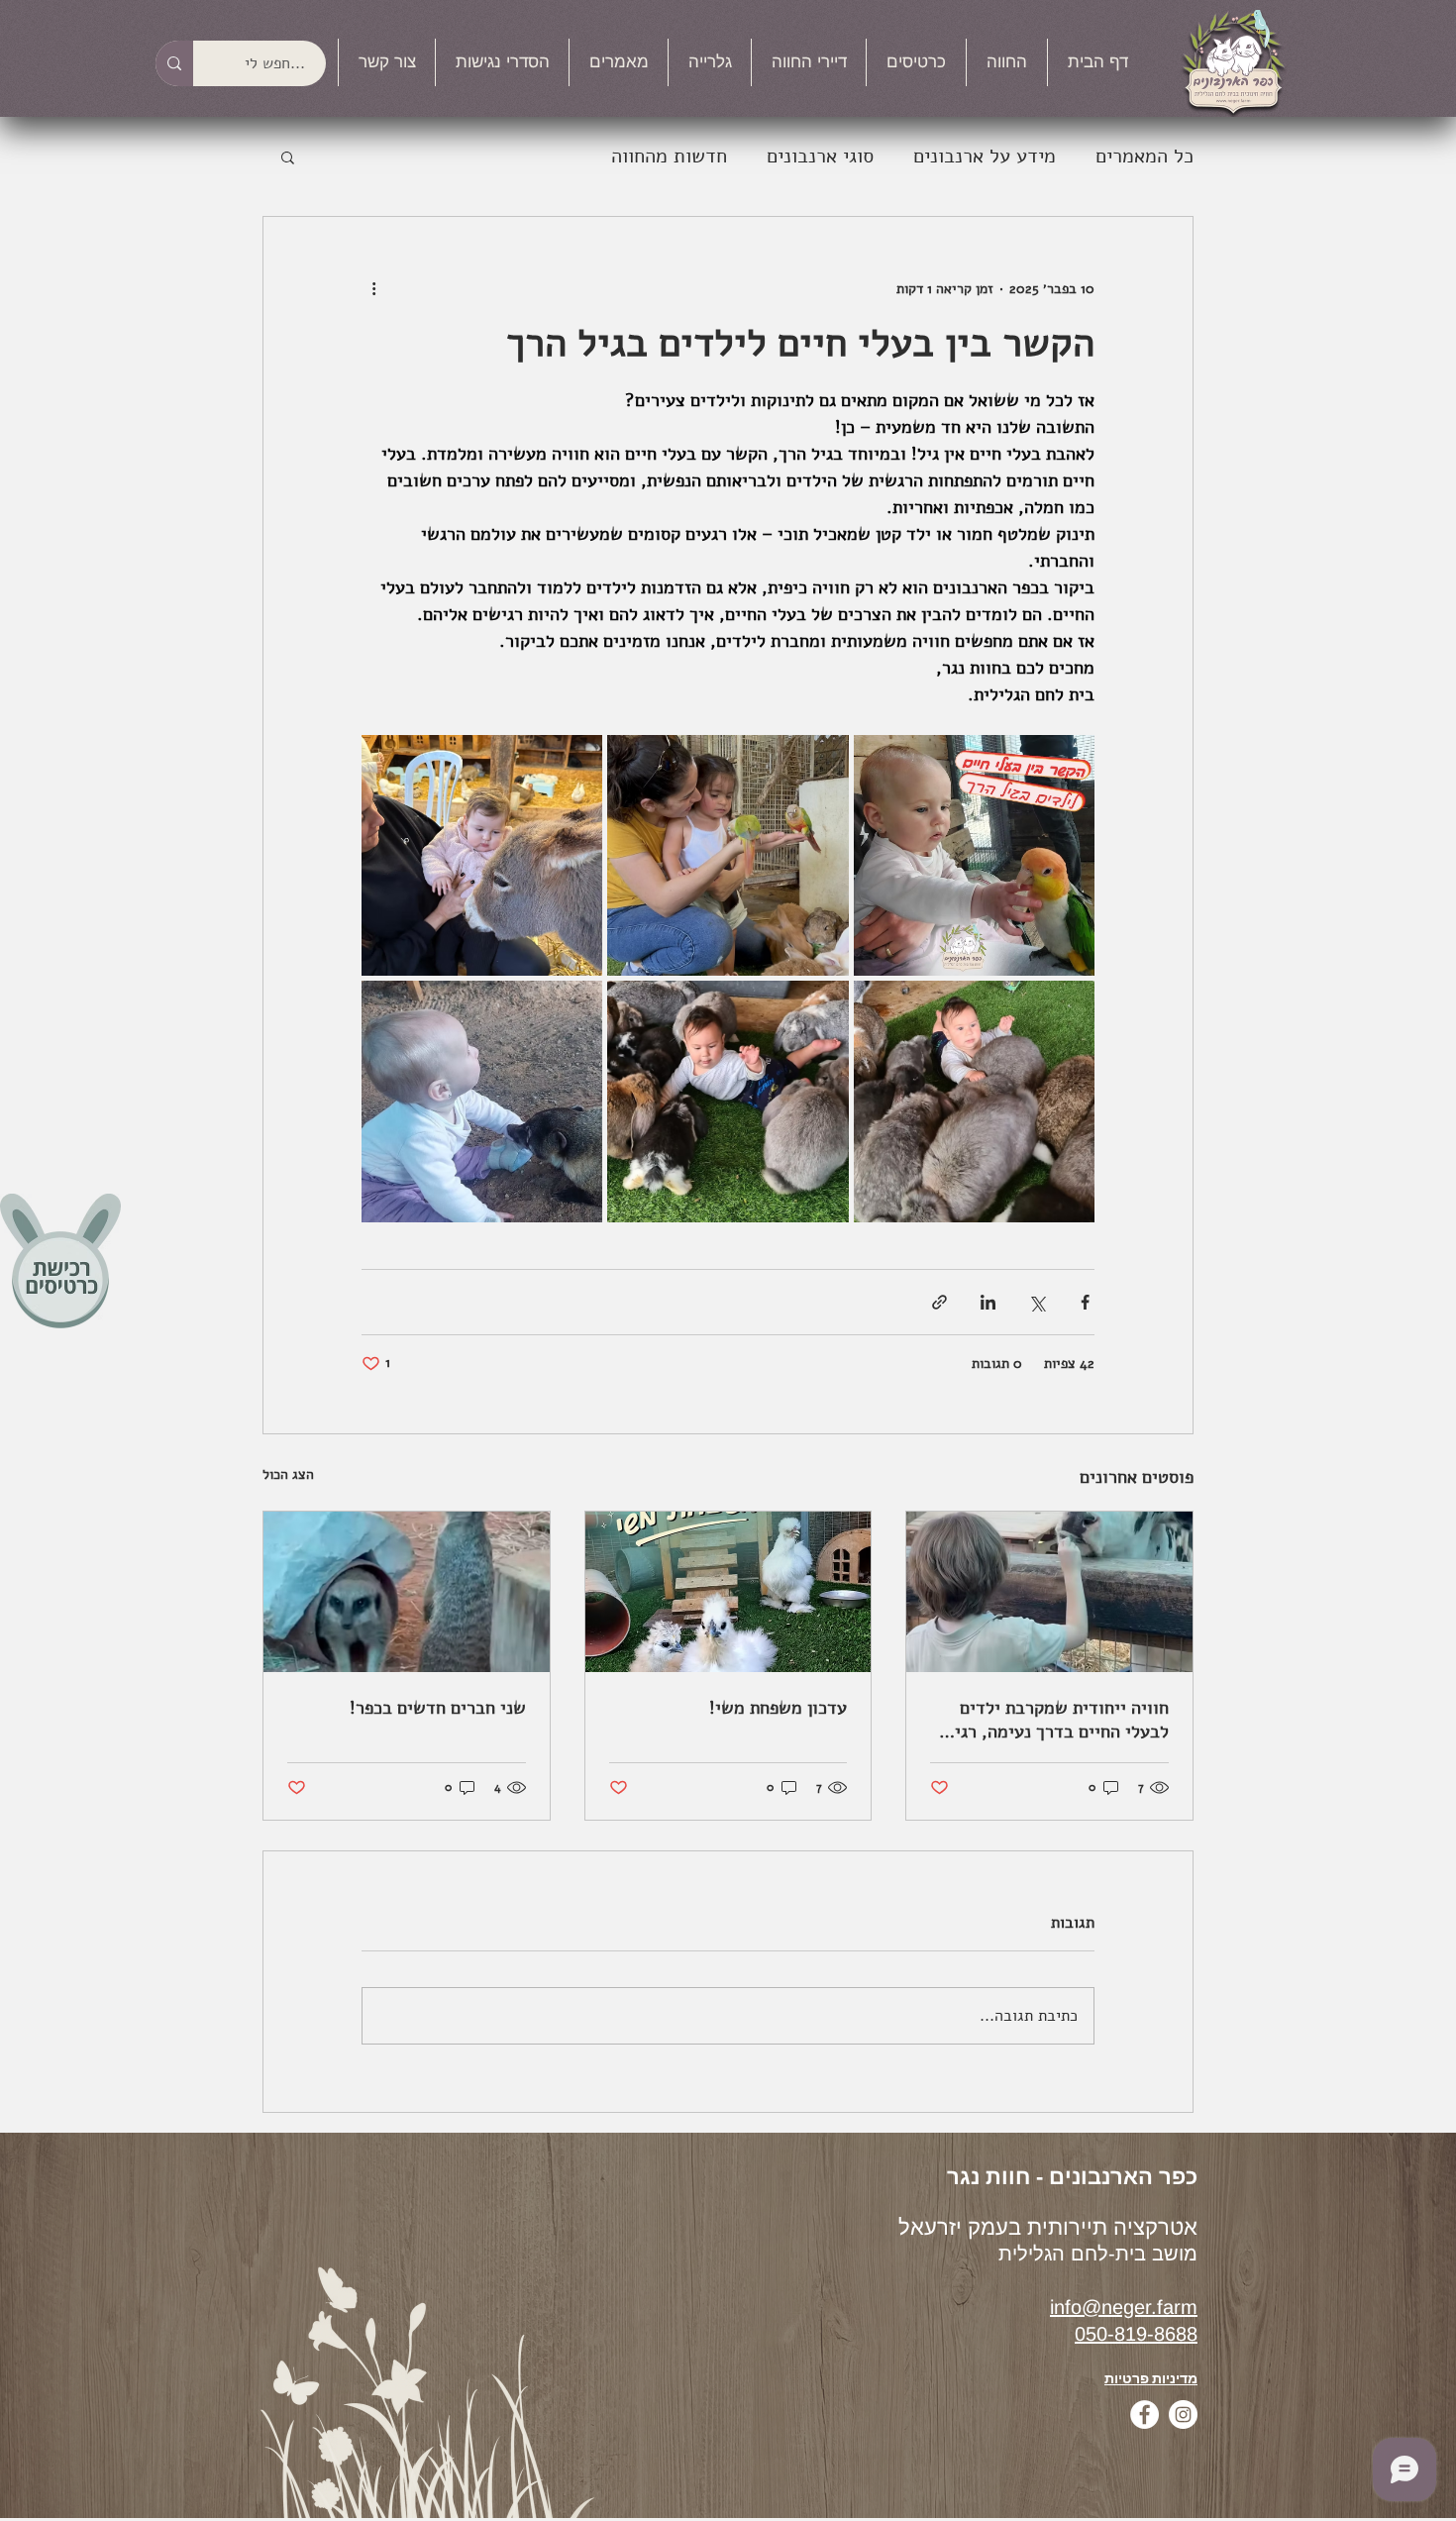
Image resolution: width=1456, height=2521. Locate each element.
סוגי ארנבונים (820, 156)
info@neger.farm (1124, 2307)
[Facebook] (1144, 2415)
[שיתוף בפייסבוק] (1085, 1302)
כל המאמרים (1144, 156)
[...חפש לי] (174, 63)
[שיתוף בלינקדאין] (988, 1302)
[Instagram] (1183, 2415)
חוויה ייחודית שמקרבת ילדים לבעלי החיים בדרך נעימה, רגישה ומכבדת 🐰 (1050, 1720)
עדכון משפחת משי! (778, 1708)
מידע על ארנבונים (985, 156)
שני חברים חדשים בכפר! (438, 1708)
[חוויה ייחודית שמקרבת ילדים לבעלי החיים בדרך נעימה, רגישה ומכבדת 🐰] (1049, 1592)
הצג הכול (288, 1474)
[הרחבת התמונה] (974, 855)
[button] (1007, 62)
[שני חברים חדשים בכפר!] (407, 1592)
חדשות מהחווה (669, 156)
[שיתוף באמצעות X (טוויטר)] (1037, 1302)
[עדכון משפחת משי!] (728, 1592)
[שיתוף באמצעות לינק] (939, 1302)
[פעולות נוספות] (373, 288)
